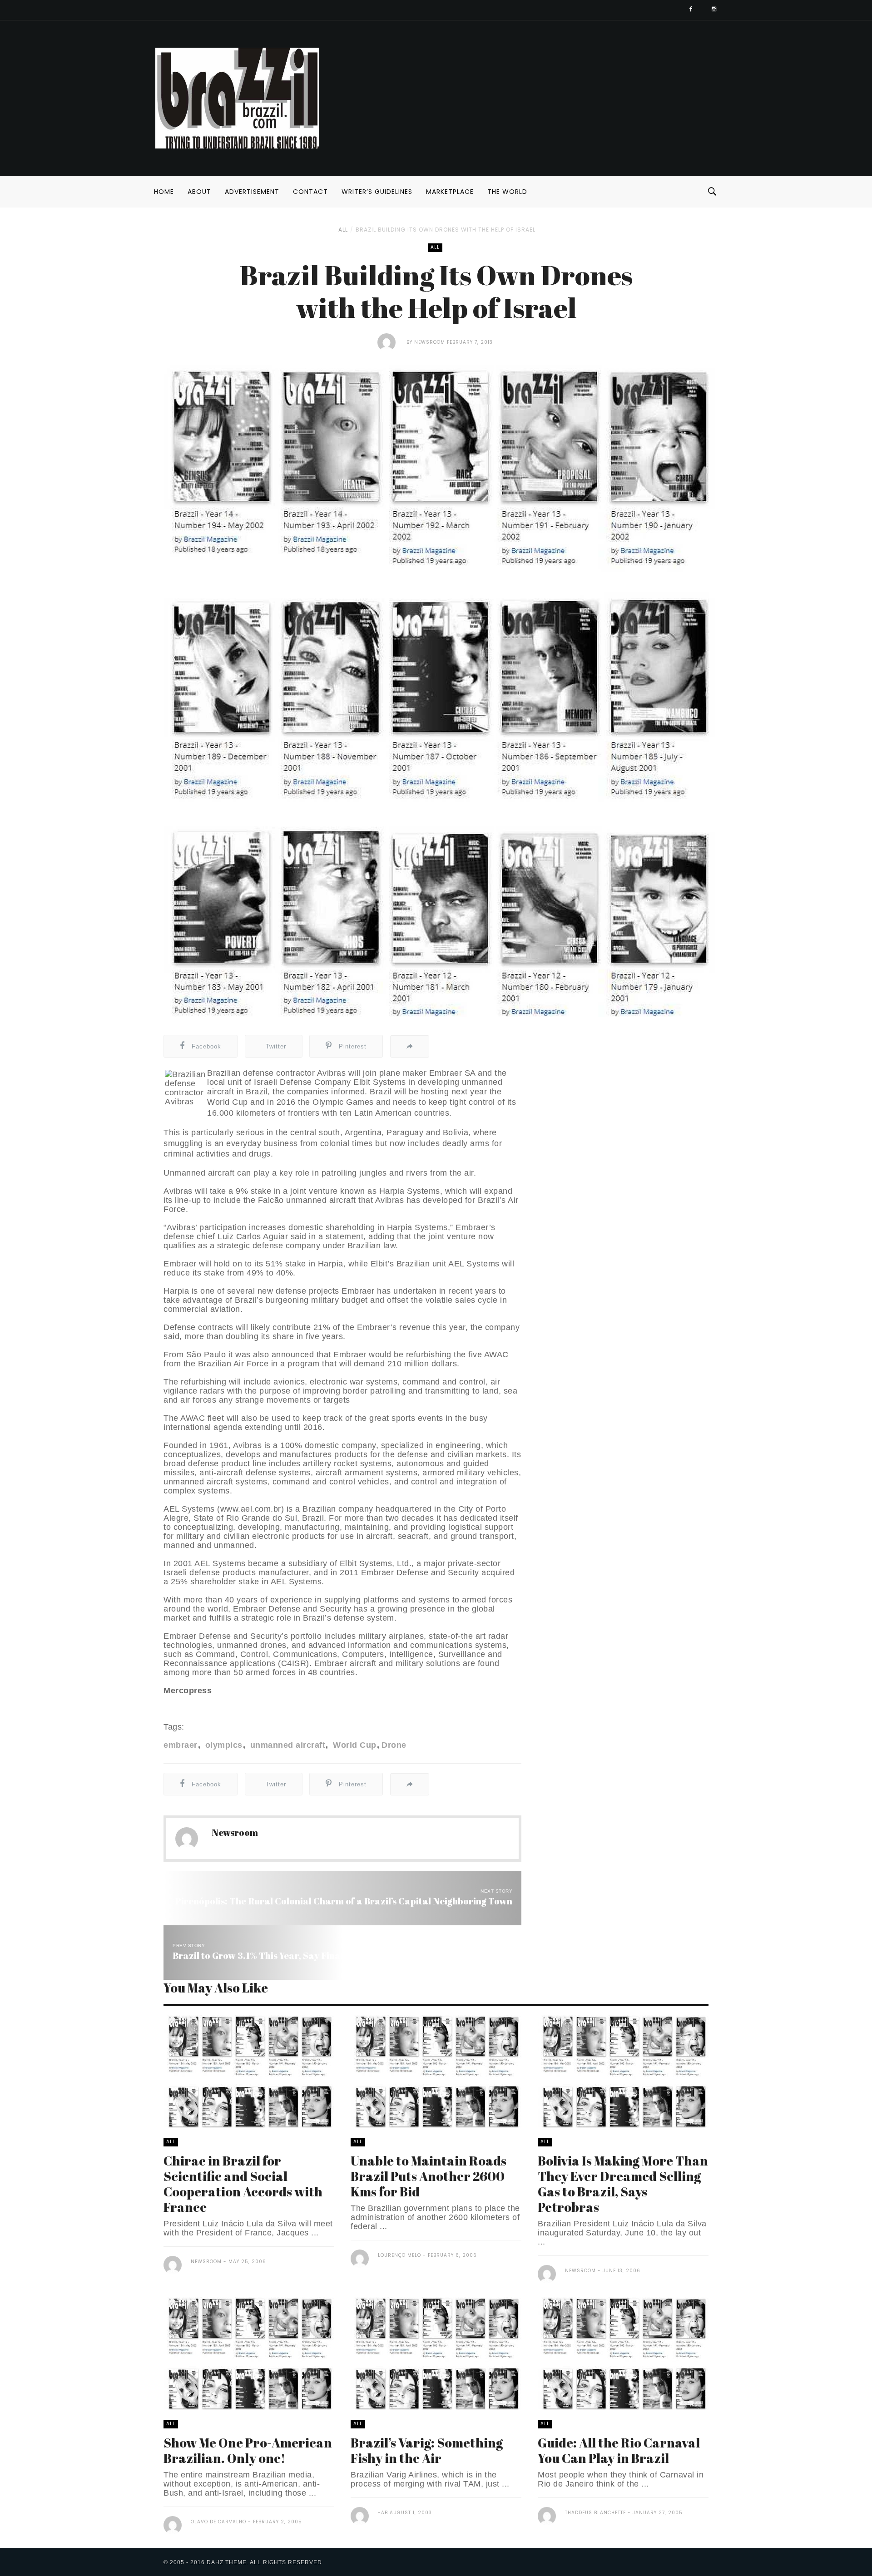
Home (164, 192)
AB (384, 2513)
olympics (223, 1745)
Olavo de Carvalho (218, 2522)
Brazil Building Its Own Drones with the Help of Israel (446, 230)
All (343, 230)
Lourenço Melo (399, 2255)
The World (507, 192)
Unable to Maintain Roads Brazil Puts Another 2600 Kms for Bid (429, 2176)
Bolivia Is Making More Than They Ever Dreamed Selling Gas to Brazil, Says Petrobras (623, 2184)
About (199, 192)
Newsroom (430, 342)
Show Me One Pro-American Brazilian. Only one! (248, 2450)
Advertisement (252, 192)
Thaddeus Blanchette (595, 2513)
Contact (310, 192)
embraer (181, 1745)
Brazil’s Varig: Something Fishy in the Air (427, 2450)
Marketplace (450, 192)
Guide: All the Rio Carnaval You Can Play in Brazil (619, 2450)
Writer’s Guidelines (377, 192)
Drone (394, 1745)
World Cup (354, 1745)
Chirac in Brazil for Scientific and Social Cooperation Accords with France (243, 2184)
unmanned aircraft (286, 1745)
